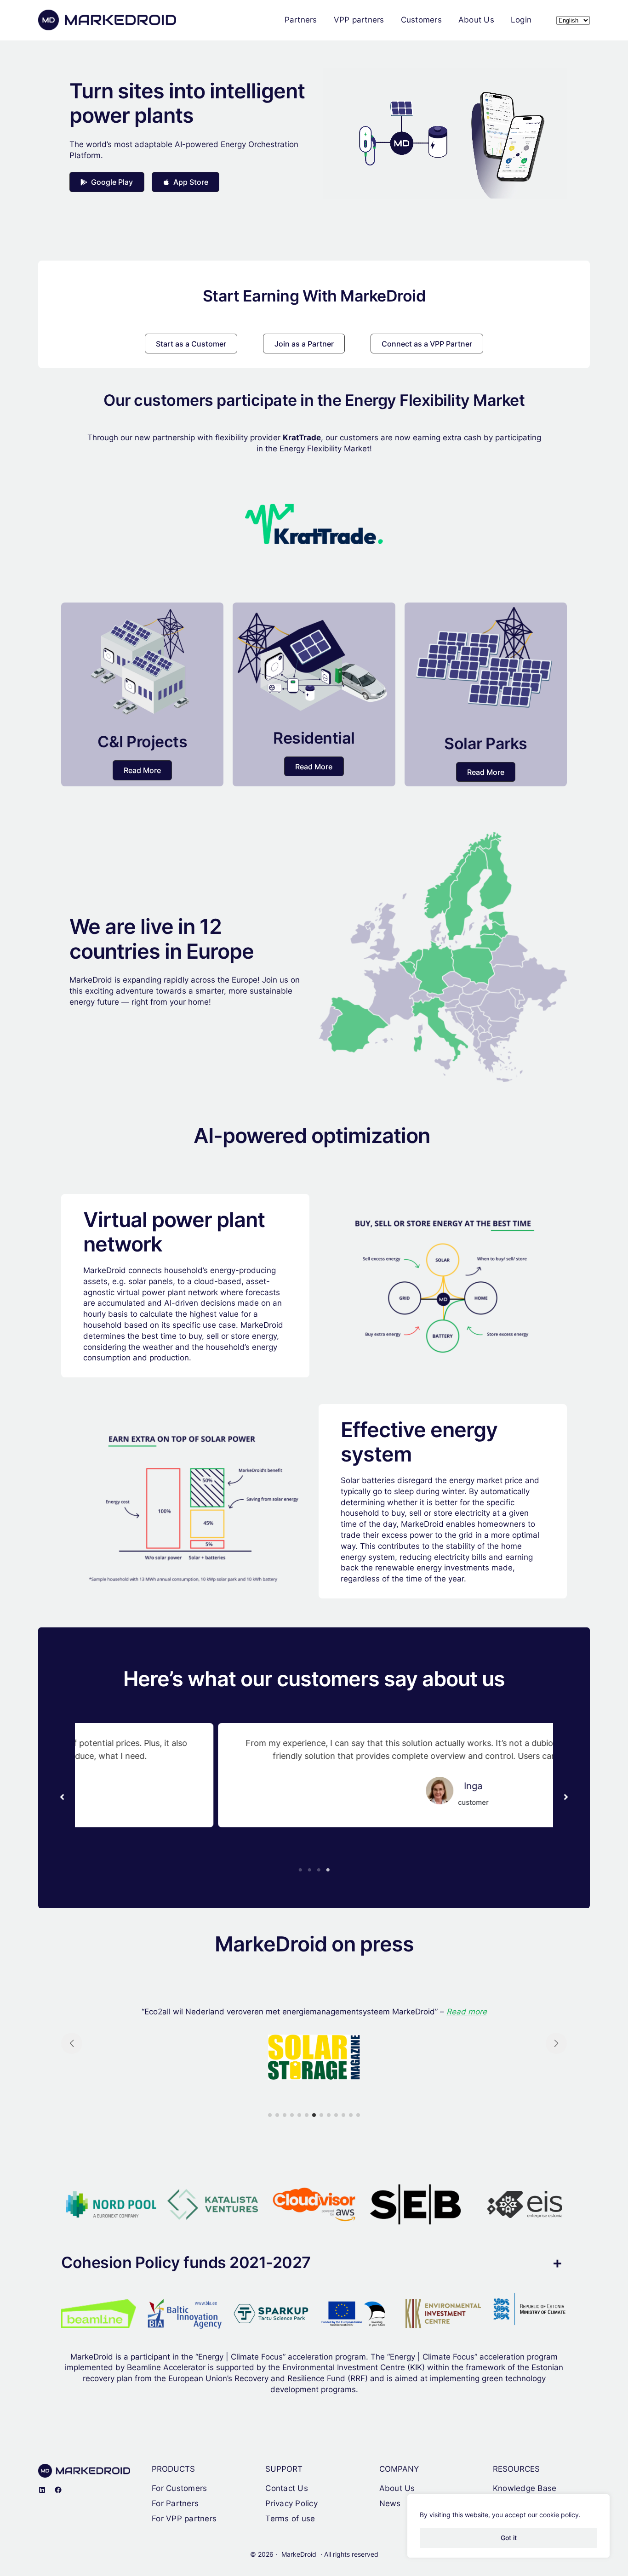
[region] (508, 2526)
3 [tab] (319, 1870)
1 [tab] (300, 1870)
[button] (107, 182)
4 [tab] (328, 1870)
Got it (509, 2538)
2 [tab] (309, 1870)
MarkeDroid (299, 2554)
